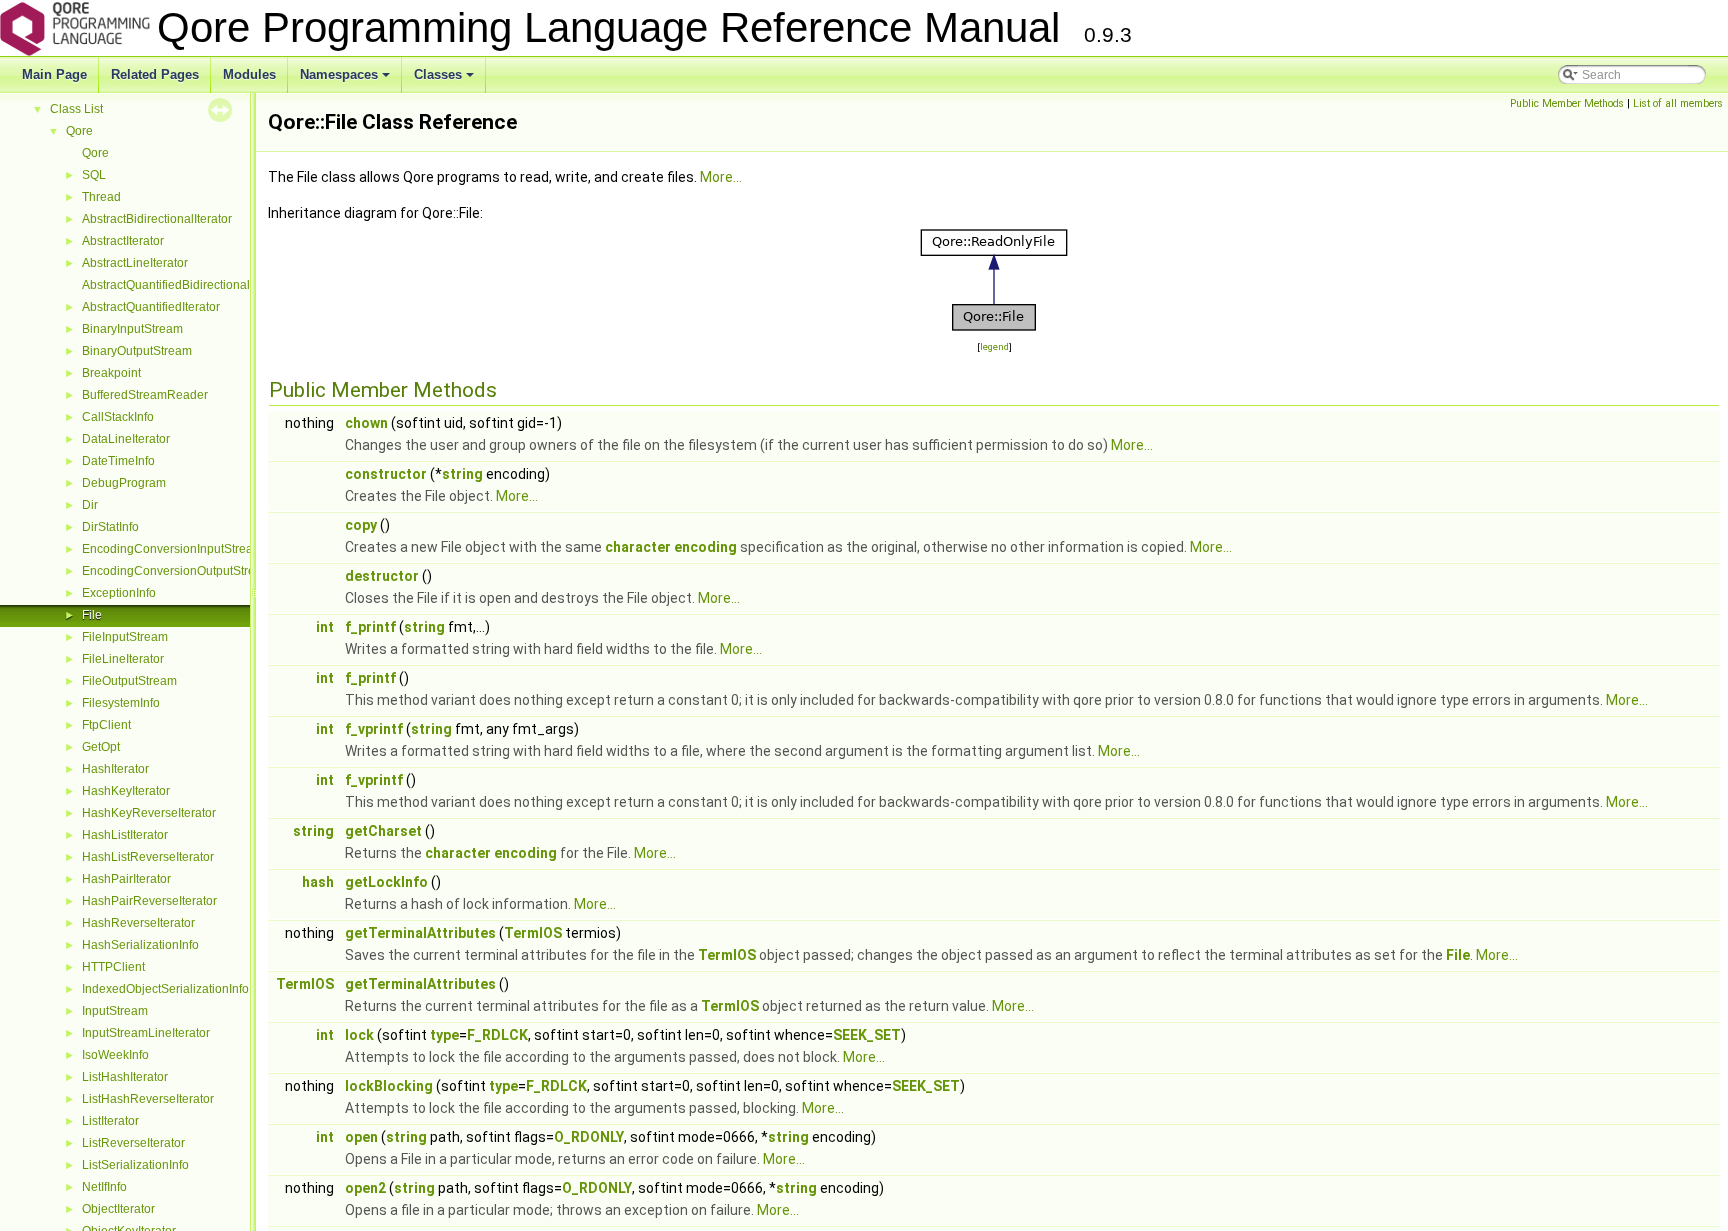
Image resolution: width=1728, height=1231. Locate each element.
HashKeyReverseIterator (149, 813)
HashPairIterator (126, 879)
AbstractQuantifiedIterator (151, 307)
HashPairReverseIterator (149, 901)
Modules (249, 74)
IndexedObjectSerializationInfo (165, 989)
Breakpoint (111, 373)
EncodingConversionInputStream (172, 549)
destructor (382, 576)
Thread (101, 197)
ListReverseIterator (133, 1143)
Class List (76, 109)
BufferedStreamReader (145, 395)
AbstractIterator (123, 241)
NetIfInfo (104, 1187)
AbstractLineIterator (135, 263)
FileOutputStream (129, 681)
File (92, 615)
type (444, 1035)
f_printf (370, 627)
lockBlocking (389, 1086)
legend (994, 346)
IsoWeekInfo (115, 1055)
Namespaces (346, 80)
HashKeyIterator (126, 791)
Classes (445, 80)
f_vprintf (374, 729)
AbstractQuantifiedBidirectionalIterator (185, 285)
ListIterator (110, 1121)
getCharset (383, 831)
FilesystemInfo (121, 703)
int (325, 627)
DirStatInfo (110, 527)
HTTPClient (113, 967)
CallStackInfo (118, 417)
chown (366, 423)
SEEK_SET (867, 1035)
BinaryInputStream (132, 329)
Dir (90, 505)
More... (721, 177)
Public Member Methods (1567, 103)
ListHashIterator (125, 1077)
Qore (79, 131)
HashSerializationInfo (140, 945)
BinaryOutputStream (137, 351)
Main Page (54, 74)
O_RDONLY (589, 1137)
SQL (94, 175)
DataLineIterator (126, 439)
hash (318, 882)
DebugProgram (124, 483)
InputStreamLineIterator (146, 1033)
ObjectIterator (118, 1209)
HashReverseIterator (138, 923)
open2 (365, 1188)
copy (361, 525)
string (462, 474)
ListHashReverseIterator (148, 1099)
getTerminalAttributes (420, 933)
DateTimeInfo (118, 461)
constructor (386, 474)
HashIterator (115, 769)
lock (359, 1035)
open (361, 1137)
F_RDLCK (497, 1035)
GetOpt (101, 747)
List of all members (1678, 103)
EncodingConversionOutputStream (177, 571)
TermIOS (533, 933)
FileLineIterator (123, 659)
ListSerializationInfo (135, 1165)
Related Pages (155, 74)
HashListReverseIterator (148, 857)
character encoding (671, 547)
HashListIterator (125, 835)
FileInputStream (125, 637)
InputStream (115, 1011)
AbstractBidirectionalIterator (157, 219)
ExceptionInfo (119, 593)
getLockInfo (386, 882)
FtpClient (106, 725)
